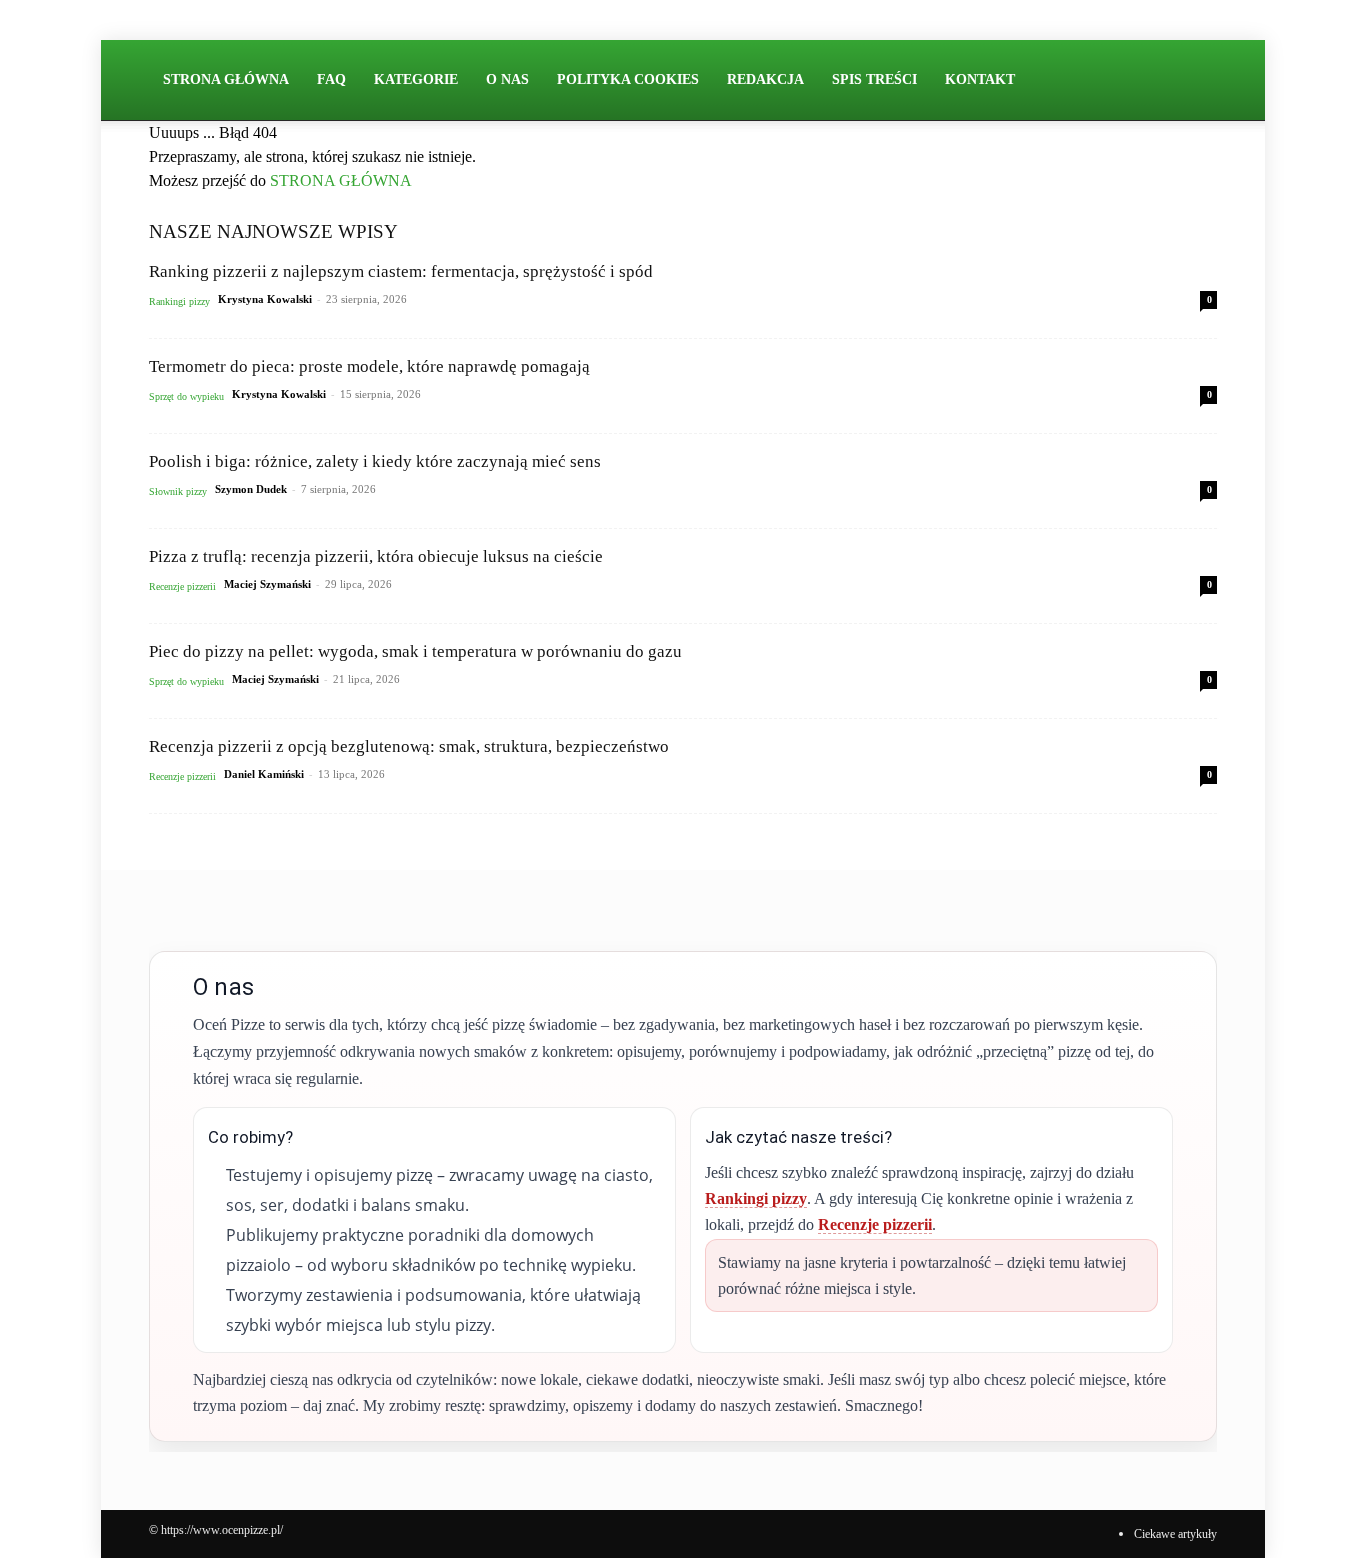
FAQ (331, 79)
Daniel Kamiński (264, 774)
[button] (1193, 81)
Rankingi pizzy (179, 301)
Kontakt (980, 79)
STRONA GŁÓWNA (341, 180)
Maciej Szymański (267, 584)
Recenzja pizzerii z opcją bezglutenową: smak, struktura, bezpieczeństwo (409, 746)
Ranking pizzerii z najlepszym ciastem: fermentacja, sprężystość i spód (401, 271)
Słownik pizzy (178, 491)
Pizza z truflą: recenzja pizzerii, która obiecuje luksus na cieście (376, 556)
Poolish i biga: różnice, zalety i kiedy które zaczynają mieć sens (375, 461)
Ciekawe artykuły (1175, 1534)
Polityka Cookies (628, 79)
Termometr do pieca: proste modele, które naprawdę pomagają (369, 366)
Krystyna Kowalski (265, 299)
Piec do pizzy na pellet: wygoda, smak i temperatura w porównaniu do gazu (415, 651)
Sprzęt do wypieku (186, 396)
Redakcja (765, 79)
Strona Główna (226, 79)
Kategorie (416, 79)
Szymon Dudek (251, 489)
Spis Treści (874, 79)
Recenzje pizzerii (182, 586)
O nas (507, 79)
